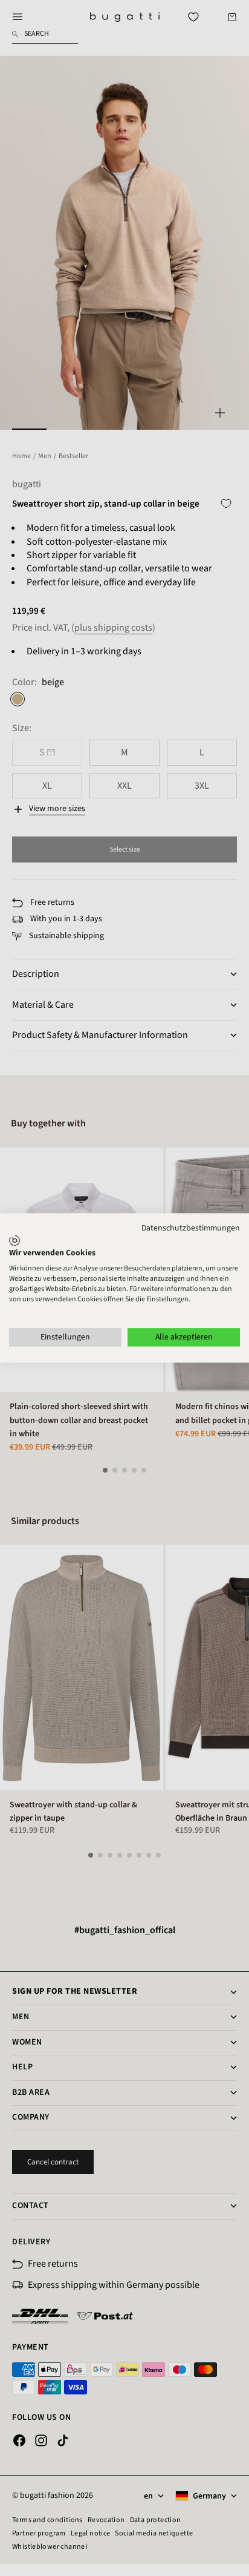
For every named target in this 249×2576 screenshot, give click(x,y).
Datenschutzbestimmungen (191, 1228)
